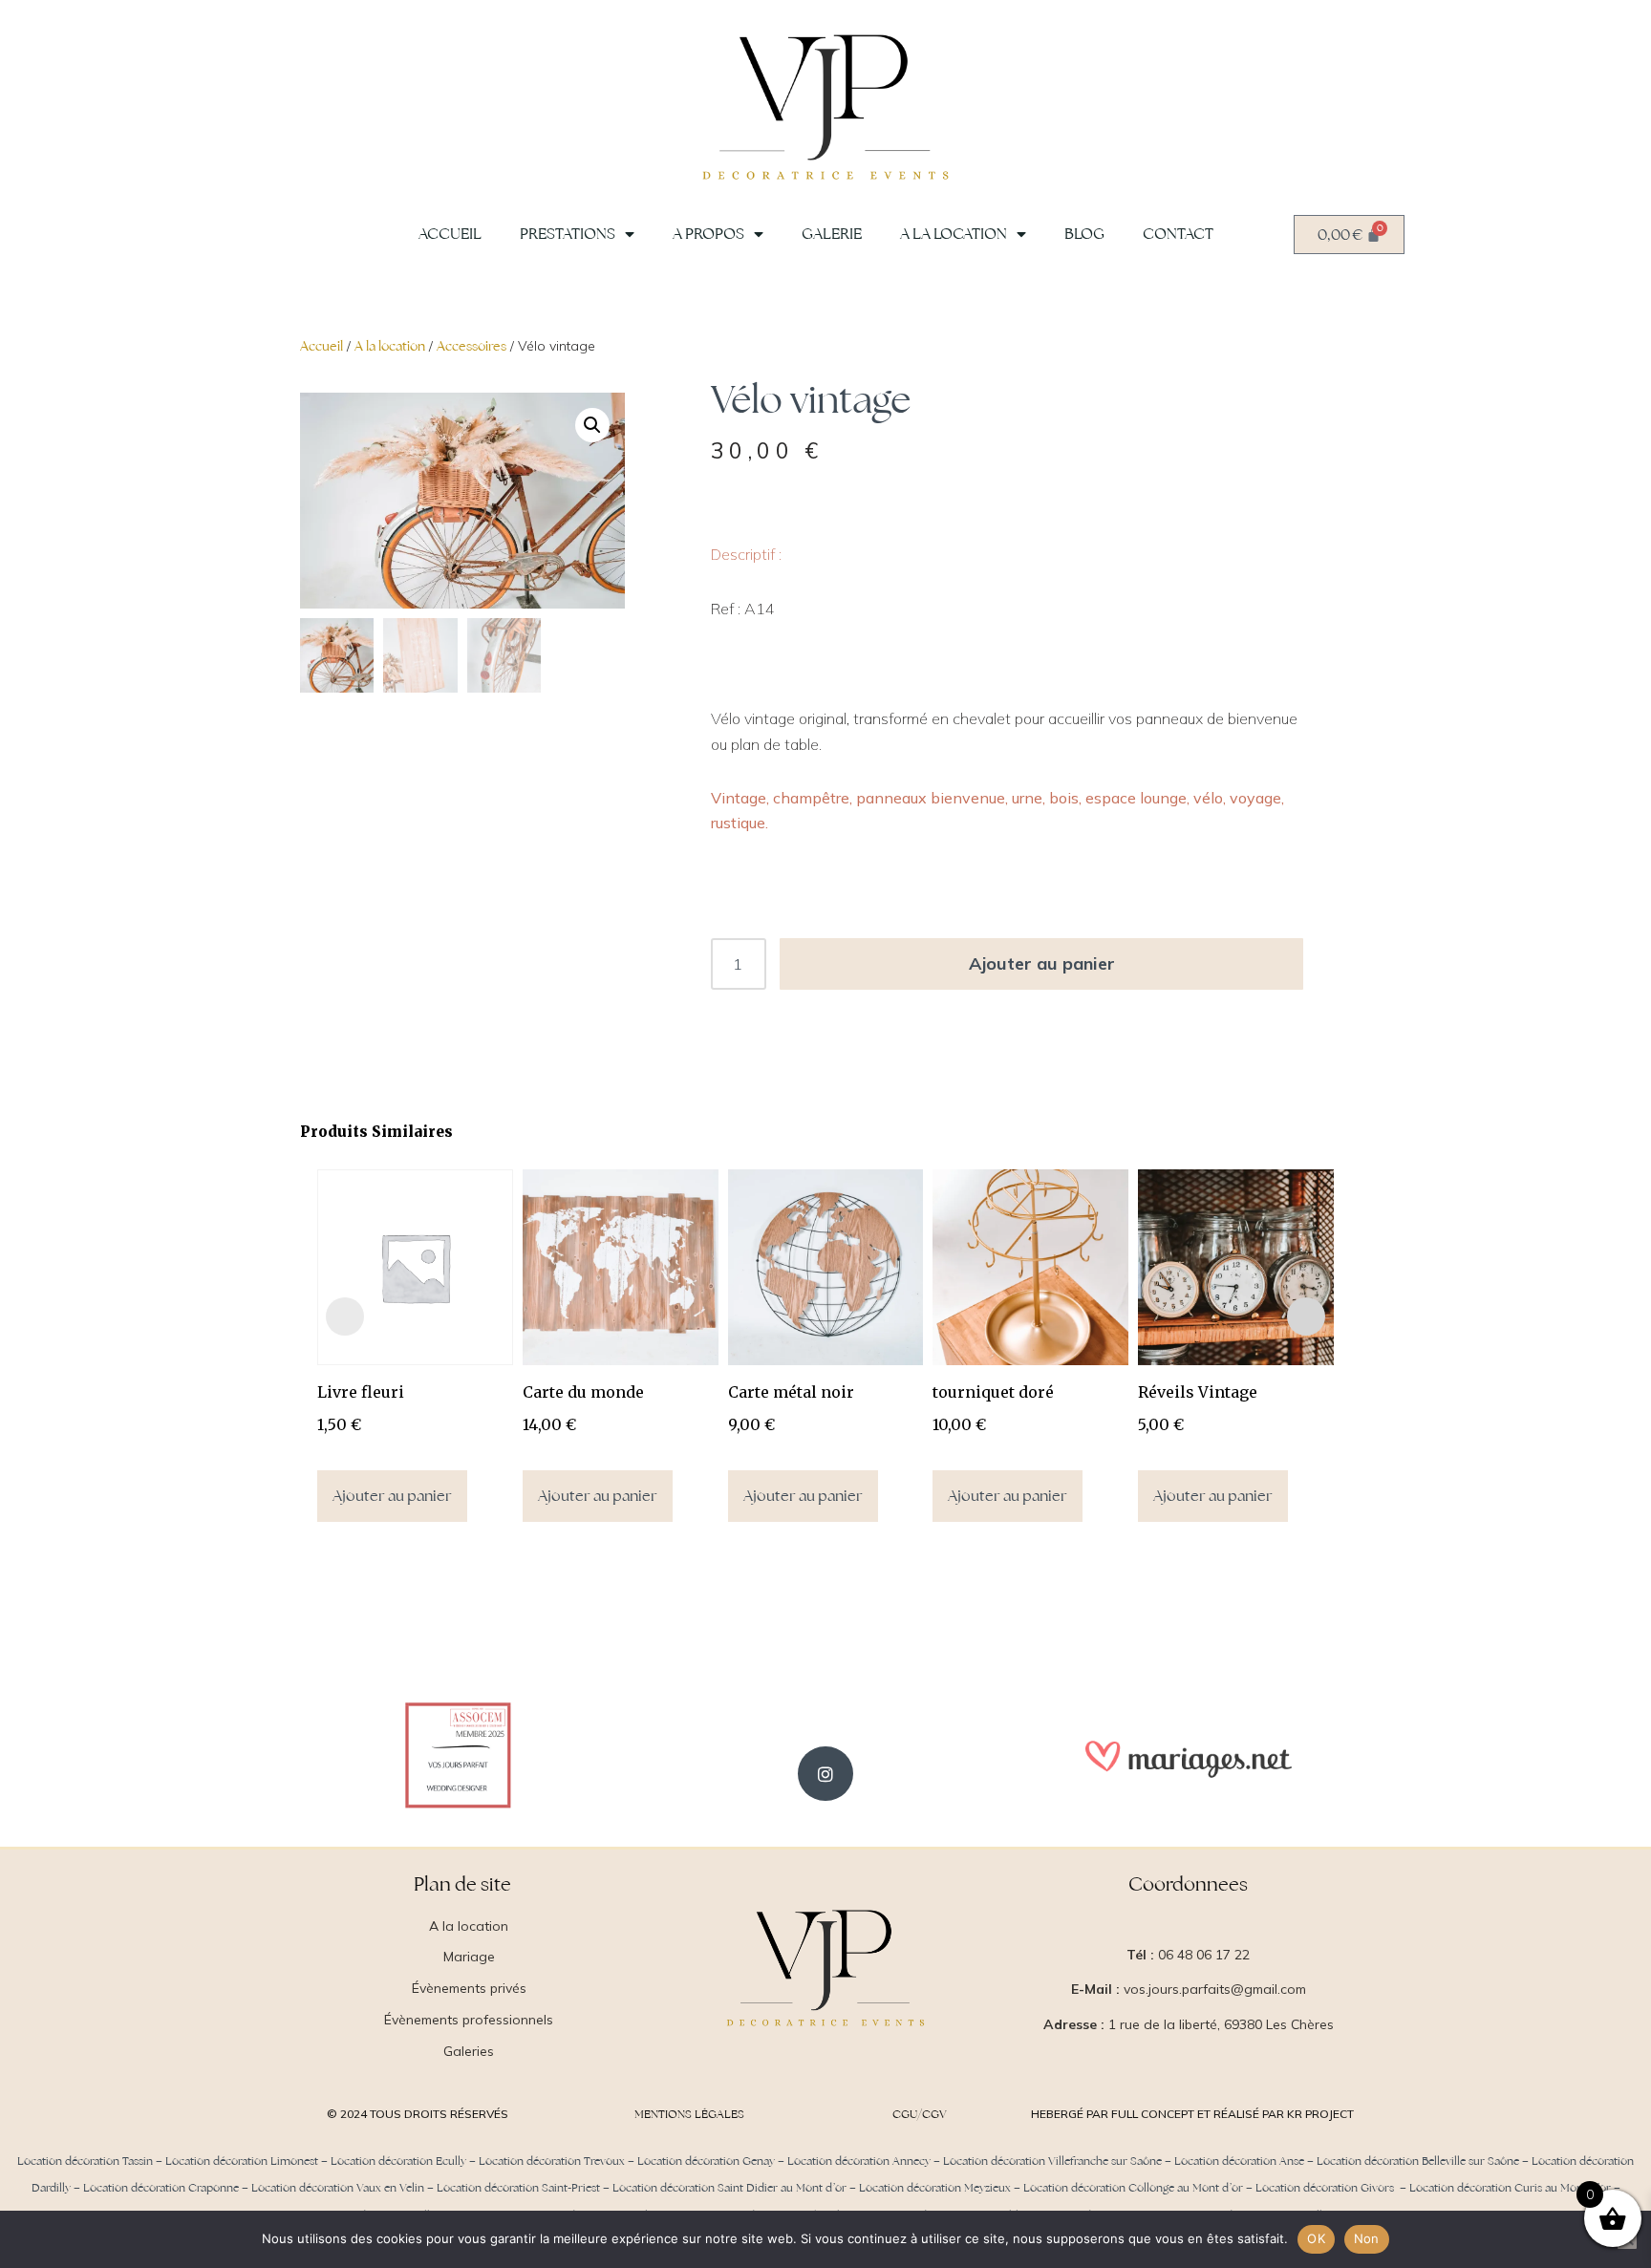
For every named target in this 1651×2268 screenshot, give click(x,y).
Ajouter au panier (1042, 963)
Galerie (832, 234)
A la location (390, 346)
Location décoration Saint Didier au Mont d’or (729, 2188)
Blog (1084, 234)
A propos (708, 234)
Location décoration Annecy (859, 2161)
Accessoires (472, 346)
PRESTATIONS (568, 234)
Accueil (450, 234)
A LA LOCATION (954, 234)
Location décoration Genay (706, 2161)
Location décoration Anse (1239, 2161)
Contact (1178, 234)
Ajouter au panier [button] (392, 1496)
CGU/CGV (920, 2114)
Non (1367, 2238)
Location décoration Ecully (398, 2161)
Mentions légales (689, 2114)
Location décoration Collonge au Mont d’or (1133, 2188)
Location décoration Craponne (161, 2188)
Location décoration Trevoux (552, 2161)
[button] (592, 425)
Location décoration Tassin (85, 2161)
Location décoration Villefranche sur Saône (1052, 2161)
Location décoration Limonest (242, 2161)
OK (1316, 2238)
